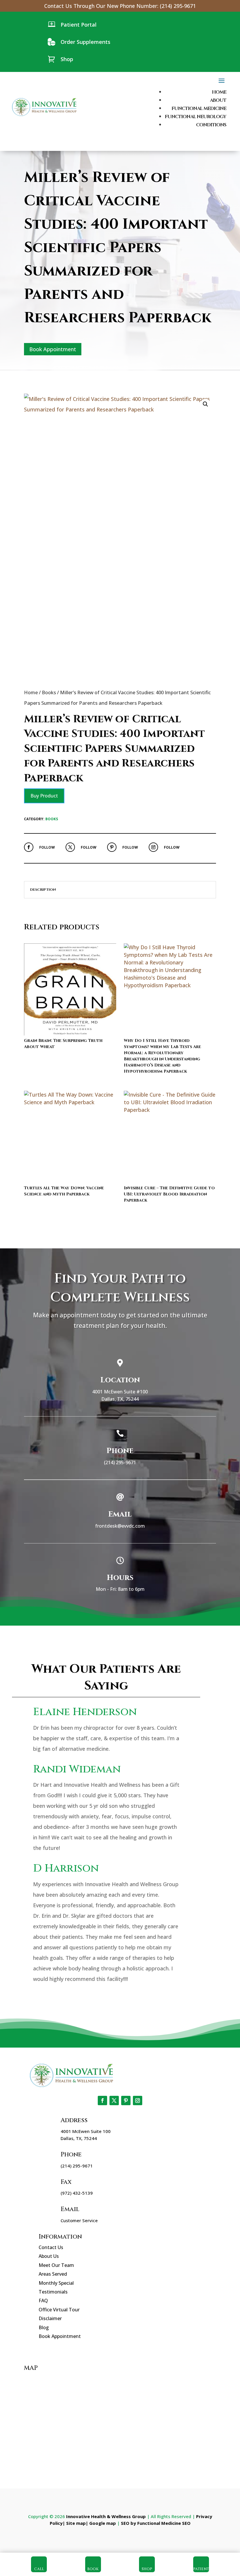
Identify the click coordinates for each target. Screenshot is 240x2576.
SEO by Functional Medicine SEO (156, 2523)
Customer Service (79, 2220)
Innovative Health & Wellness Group (106, 2516)
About (218, 100)
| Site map (74, 2523)
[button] (205, 404)
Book (93, 2569)
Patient (201, 2569)
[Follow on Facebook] (29, 847)
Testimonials (53, 2292)
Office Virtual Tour (59, 2310)
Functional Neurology (196, 117)
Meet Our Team (56, 2265)
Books (49, 692)
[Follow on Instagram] (153, 847)
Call (39, 2569)
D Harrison (66, 1868)
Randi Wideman (77, 1769)
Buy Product (44, 796)
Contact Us (51, 2247)
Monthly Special (56, 2283)
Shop (147, 2569)
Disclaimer (50, 2318)
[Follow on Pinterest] (112, 847)
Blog (44, 2327)
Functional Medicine (199, 108)
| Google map (101, 2523)
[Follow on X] (70, 847)
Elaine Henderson (85, 1712)
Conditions (211, 125)
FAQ (43, 2301)
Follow (47, 847)
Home (219, 92)
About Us (49, 2256)
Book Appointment (53, 349)
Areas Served (53, 2274)
